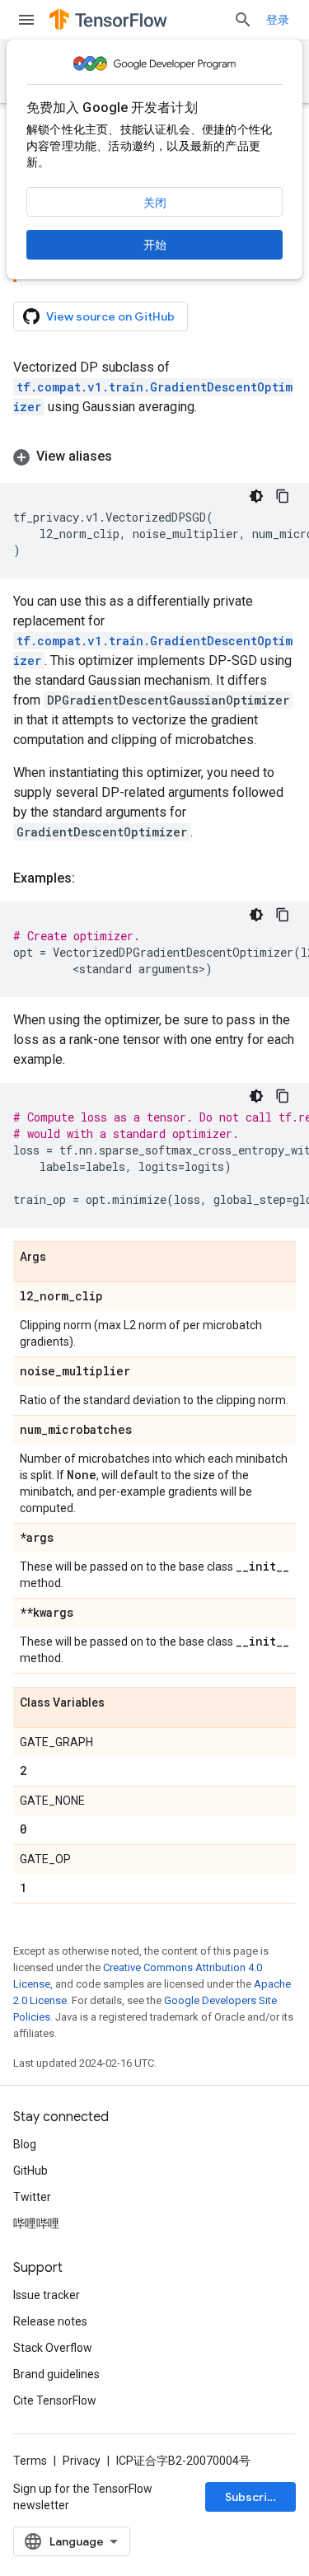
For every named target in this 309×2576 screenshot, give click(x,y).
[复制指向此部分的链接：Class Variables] (121, 1703)
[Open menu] (26, 20)
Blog (25, 2144)
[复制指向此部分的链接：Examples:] (91, 878)
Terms (30, 2461)
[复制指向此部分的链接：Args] (63, 1258)
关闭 (155, 203)
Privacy (82, 2461)
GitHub (30, 2171)
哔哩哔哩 (36, 2223)
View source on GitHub (110, 316)
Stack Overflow (53, 2348)
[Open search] (243, 20)
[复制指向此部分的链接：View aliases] (129, 457)
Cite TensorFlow (55, 2400)
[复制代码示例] (283, 496)
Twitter (32, 2197)
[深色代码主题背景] (256, 496)
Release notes (50, 2321)
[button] (154, 457)
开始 (155, 245)
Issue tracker (47, 2295)
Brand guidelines (56, 2374)
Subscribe (253, 2497)
